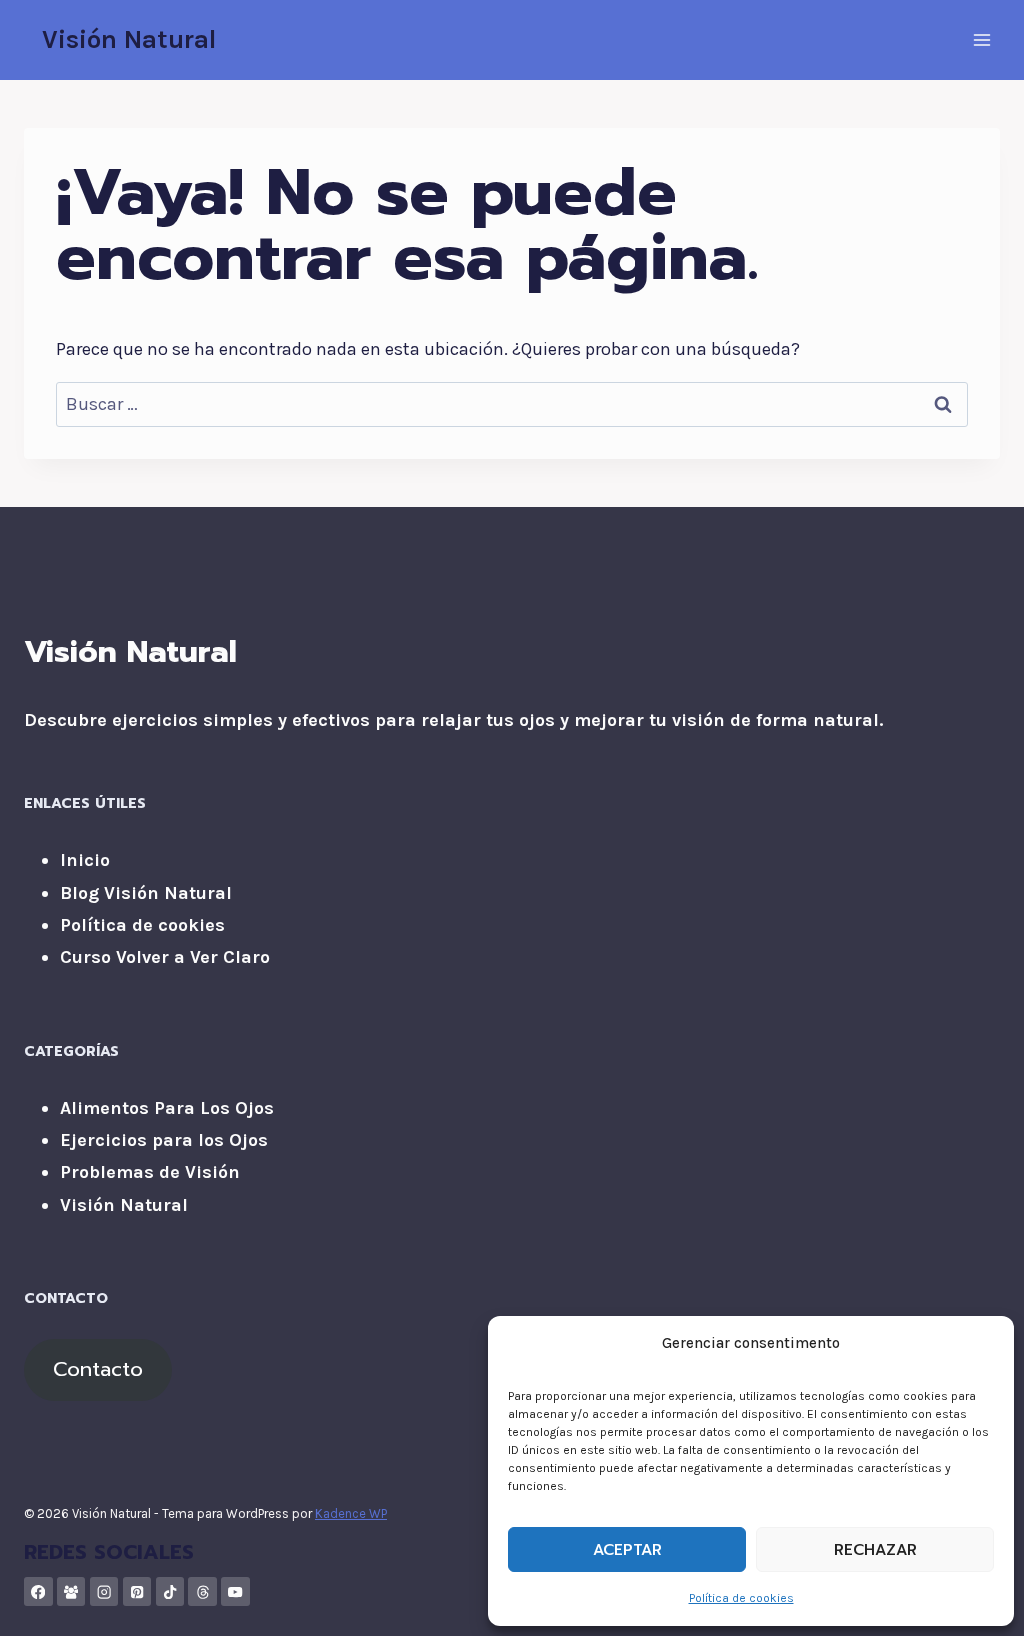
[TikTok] (170, 1591)
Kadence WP (351, 1513)
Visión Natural (124, 1205)
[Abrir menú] (981, 39)
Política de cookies (741, 1598)
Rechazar (875, 1550)
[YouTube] (235, 1591)
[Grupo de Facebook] (71, 1591)
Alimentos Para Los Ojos (167, 1108)
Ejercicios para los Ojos (164, 1140)
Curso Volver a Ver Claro (165, 957)
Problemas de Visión (150, 1172)
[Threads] (202, 1591)
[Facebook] (38, 1591)
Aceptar (627, 1550)
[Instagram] (104, 1591)
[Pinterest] (137, 1591)
